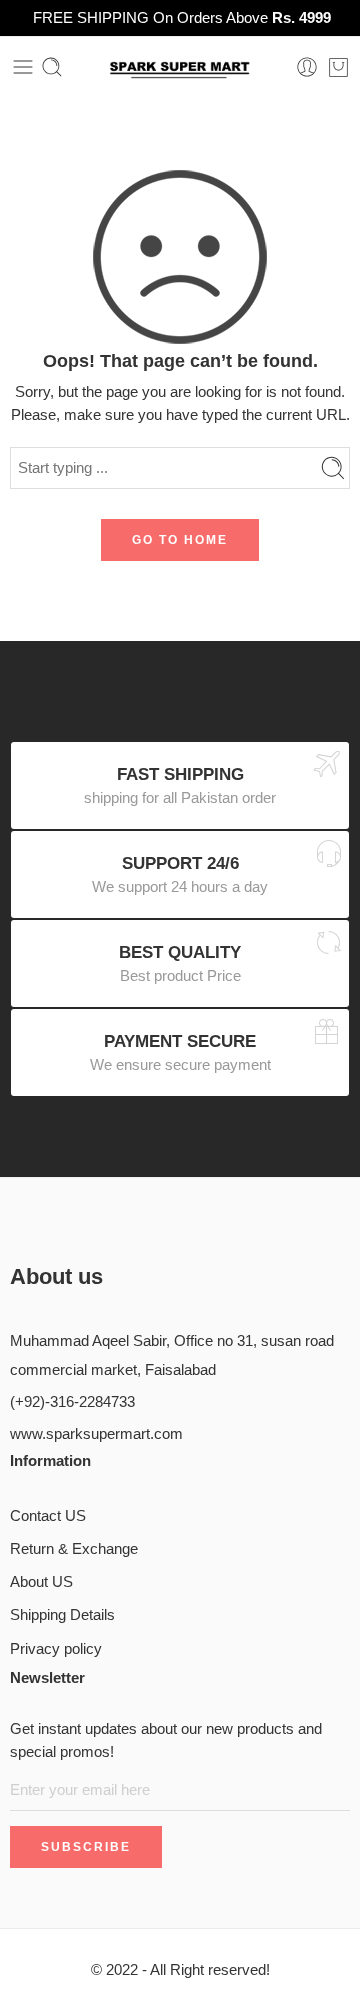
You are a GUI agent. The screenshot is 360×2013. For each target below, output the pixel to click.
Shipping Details (62, 1615)
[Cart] (338, 67)
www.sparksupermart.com (96, 1434)
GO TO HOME (180, 540)
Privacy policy (56, 1649)
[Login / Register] (307, 67)
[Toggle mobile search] (52, 67)
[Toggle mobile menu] (23, 67)
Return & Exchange (74, 1549)
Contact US (48, 1516)
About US (41, 1582)
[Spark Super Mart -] (180, 67)
